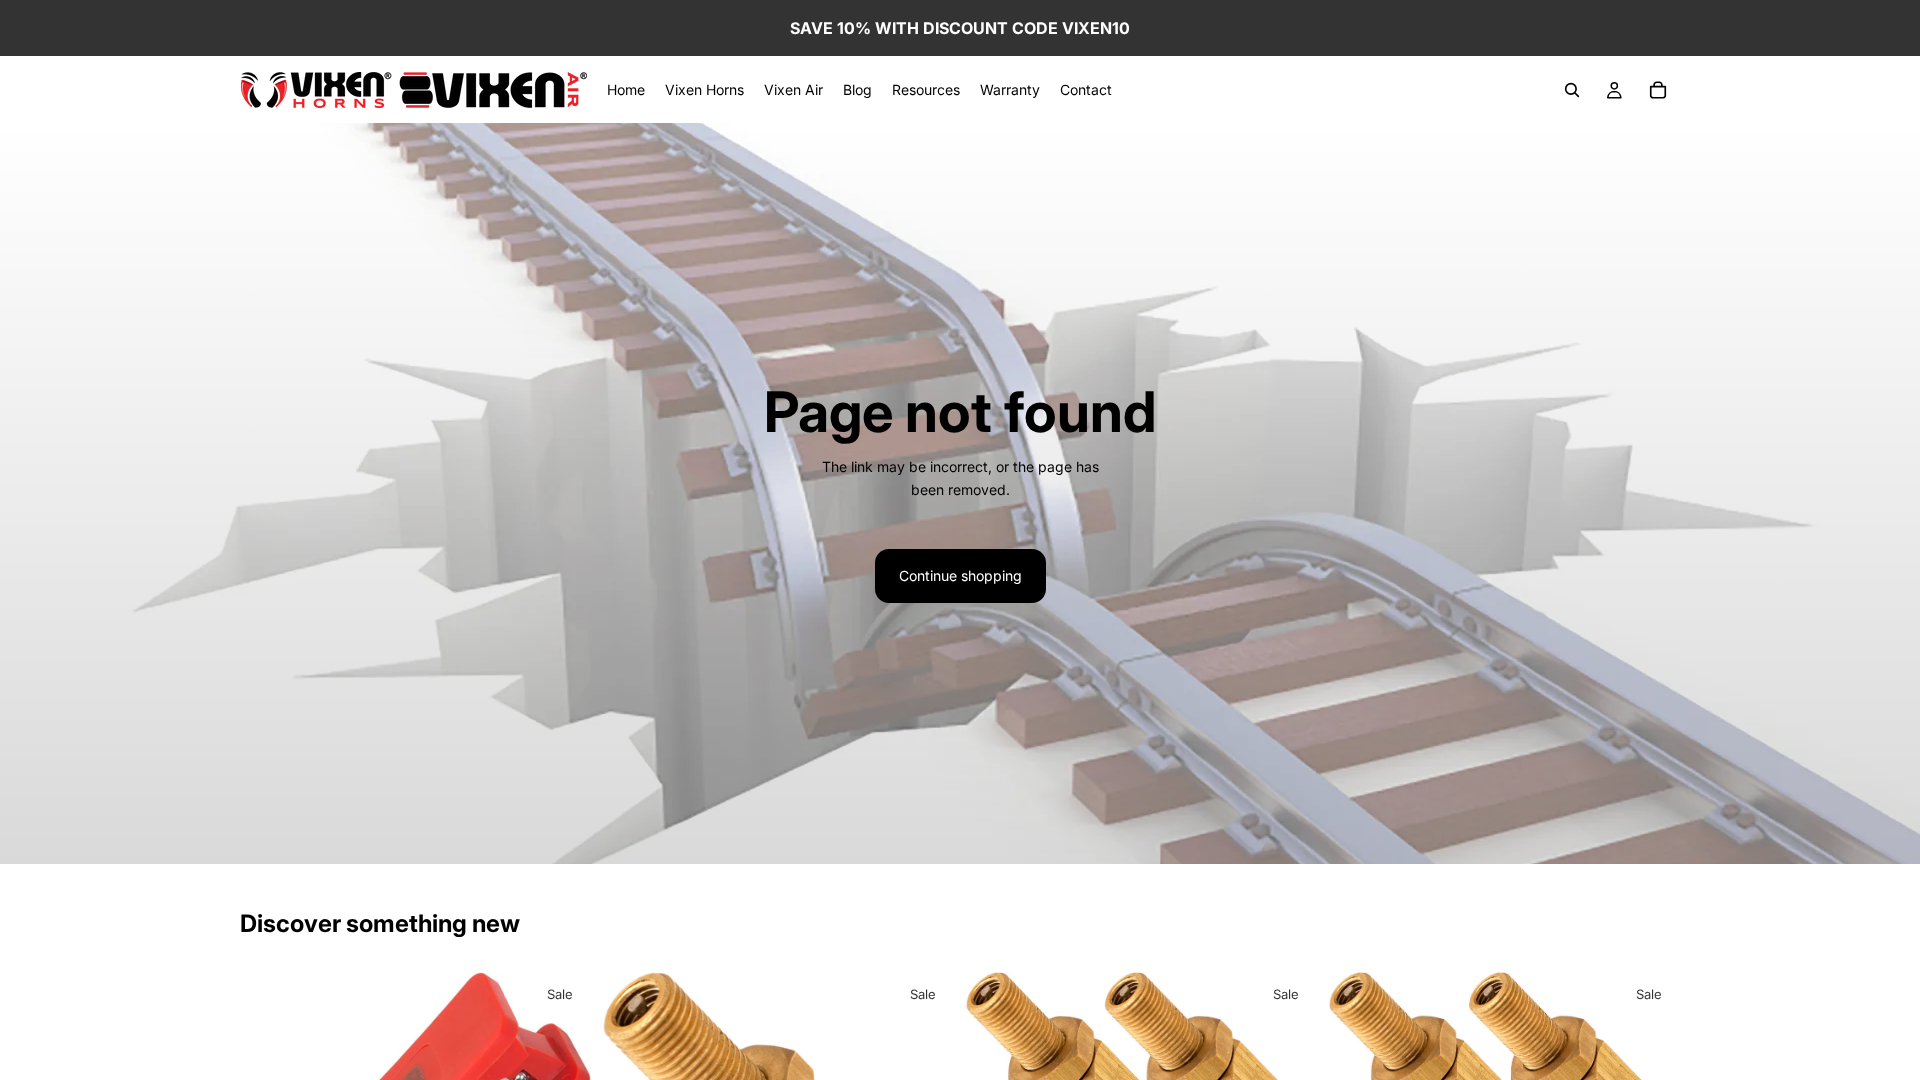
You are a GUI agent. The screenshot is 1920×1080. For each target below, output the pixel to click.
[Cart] (1658, 90)
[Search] (1572, 90)
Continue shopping (960, 575)
